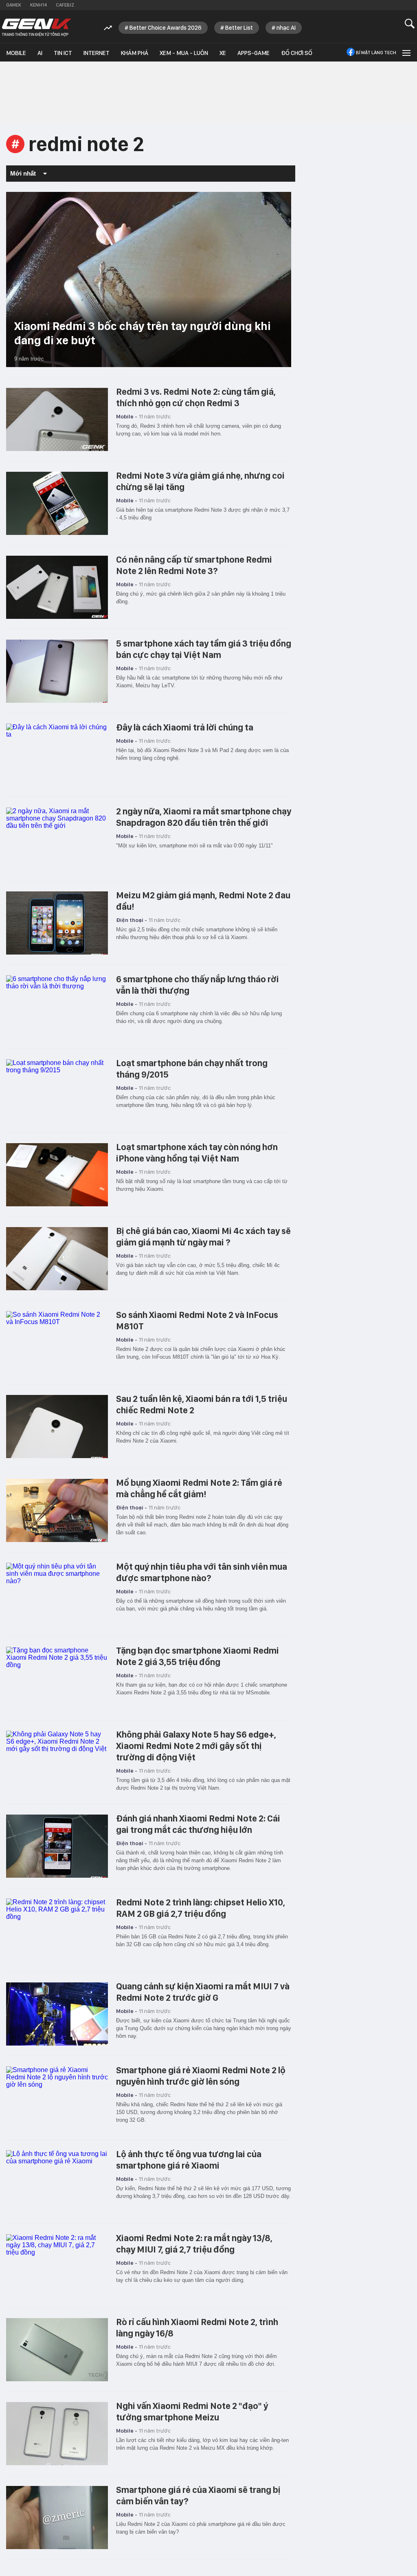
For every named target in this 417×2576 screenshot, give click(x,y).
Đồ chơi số (297, 53)
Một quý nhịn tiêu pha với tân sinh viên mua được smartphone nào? (202, 1572)
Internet (97, 53)
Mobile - (127, 416)
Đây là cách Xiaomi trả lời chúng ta (185, 727)
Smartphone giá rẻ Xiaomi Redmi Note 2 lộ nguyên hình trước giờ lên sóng (201, 2076)
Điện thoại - (132, 920)
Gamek (14, 5)
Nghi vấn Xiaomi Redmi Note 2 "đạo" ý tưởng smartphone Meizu (192, 2411)
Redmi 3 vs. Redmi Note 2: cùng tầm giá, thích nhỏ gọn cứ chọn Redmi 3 (196, 397)
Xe (223, 53)
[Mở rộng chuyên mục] (406, 52)
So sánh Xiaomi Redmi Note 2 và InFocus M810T (197, 1320)
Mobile (16, 53)
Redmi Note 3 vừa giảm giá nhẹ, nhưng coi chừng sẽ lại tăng (200, 481)
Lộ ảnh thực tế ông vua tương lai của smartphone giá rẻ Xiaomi (189, 2160)
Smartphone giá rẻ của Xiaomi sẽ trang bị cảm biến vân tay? (198, 2495)
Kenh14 (38, 5)
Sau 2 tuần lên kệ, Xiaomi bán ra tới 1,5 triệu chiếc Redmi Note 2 (202, 1404)
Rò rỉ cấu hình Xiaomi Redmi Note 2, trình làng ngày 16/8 (197, 2327)
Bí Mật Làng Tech (376, 53)
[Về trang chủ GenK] (37, 27)
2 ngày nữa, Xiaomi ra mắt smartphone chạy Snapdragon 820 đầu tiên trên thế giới (204, 817)
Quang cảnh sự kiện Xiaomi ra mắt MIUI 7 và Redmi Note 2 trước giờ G (203, 1992)
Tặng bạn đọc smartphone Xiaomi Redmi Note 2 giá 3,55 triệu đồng (198, 1656)
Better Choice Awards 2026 (166, 28)
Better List (239, 28)
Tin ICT (63, 53)
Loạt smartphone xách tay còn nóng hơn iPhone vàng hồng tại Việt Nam (197, 1153)
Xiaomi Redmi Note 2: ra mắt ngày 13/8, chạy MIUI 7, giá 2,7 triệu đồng (194, 2244)
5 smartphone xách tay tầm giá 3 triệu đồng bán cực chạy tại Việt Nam (204, 649)
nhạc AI (286, 28)
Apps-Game (253, 53)
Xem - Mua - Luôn (184, 53)
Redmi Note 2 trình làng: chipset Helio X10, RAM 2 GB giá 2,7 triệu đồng (201, 1908)
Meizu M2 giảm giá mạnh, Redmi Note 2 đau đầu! (203, 901)
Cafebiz (65, 5)
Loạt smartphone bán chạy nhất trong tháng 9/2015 (192, 1069)
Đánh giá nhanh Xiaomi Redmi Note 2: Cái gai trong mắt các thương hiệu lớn (198, 1824)
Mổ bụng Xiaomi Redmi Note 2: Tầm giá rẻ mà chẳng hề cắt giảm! (199, 1488)
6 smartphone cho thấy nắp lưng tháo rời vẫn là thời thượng (198, 985)
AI (40, 53)
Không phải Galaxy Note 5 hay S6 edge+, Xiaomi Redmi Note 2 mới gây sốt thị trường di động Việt (196, 1746)
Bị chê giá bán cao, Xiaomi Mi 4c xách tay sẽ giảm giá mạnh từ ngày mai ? (203, 1236)
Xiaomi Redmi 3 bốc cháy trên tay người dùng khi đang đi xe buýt (143, 333)
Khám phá (135, 53)
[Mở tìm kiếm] (410, 23)
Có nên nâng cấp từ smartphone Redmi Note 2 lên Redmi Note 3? (194, 565)
